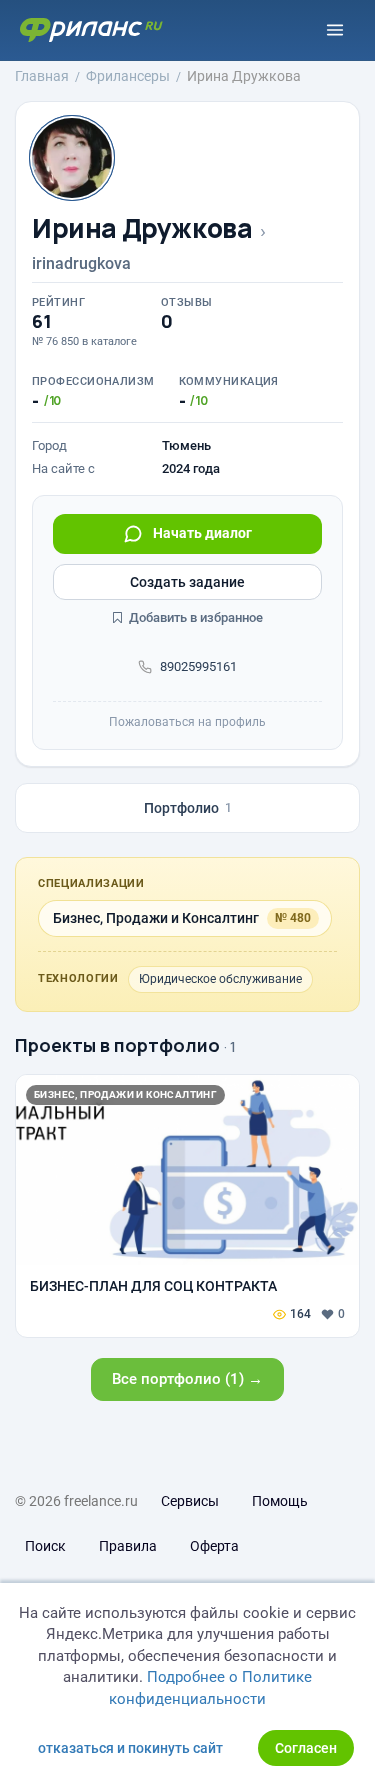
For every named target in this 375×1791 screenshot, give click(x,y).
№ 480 (293, 918)
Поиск (45, 1546)
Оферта (214, 1546)
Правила (128, 1546)
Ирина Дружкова (142, 228)
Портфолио (188, 808)
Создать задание (187, 582)
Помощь (280, 1501)
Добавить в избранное (194, 617)
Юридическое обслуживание (220, 979)
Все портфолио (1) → (187, 1379)
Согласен (306, 1748)
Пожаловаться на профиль (187, 722)
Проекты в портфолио (117, 1045)
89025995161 (198, 666)
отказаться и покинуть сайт (130, 1748)
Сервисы (190, 1501)
